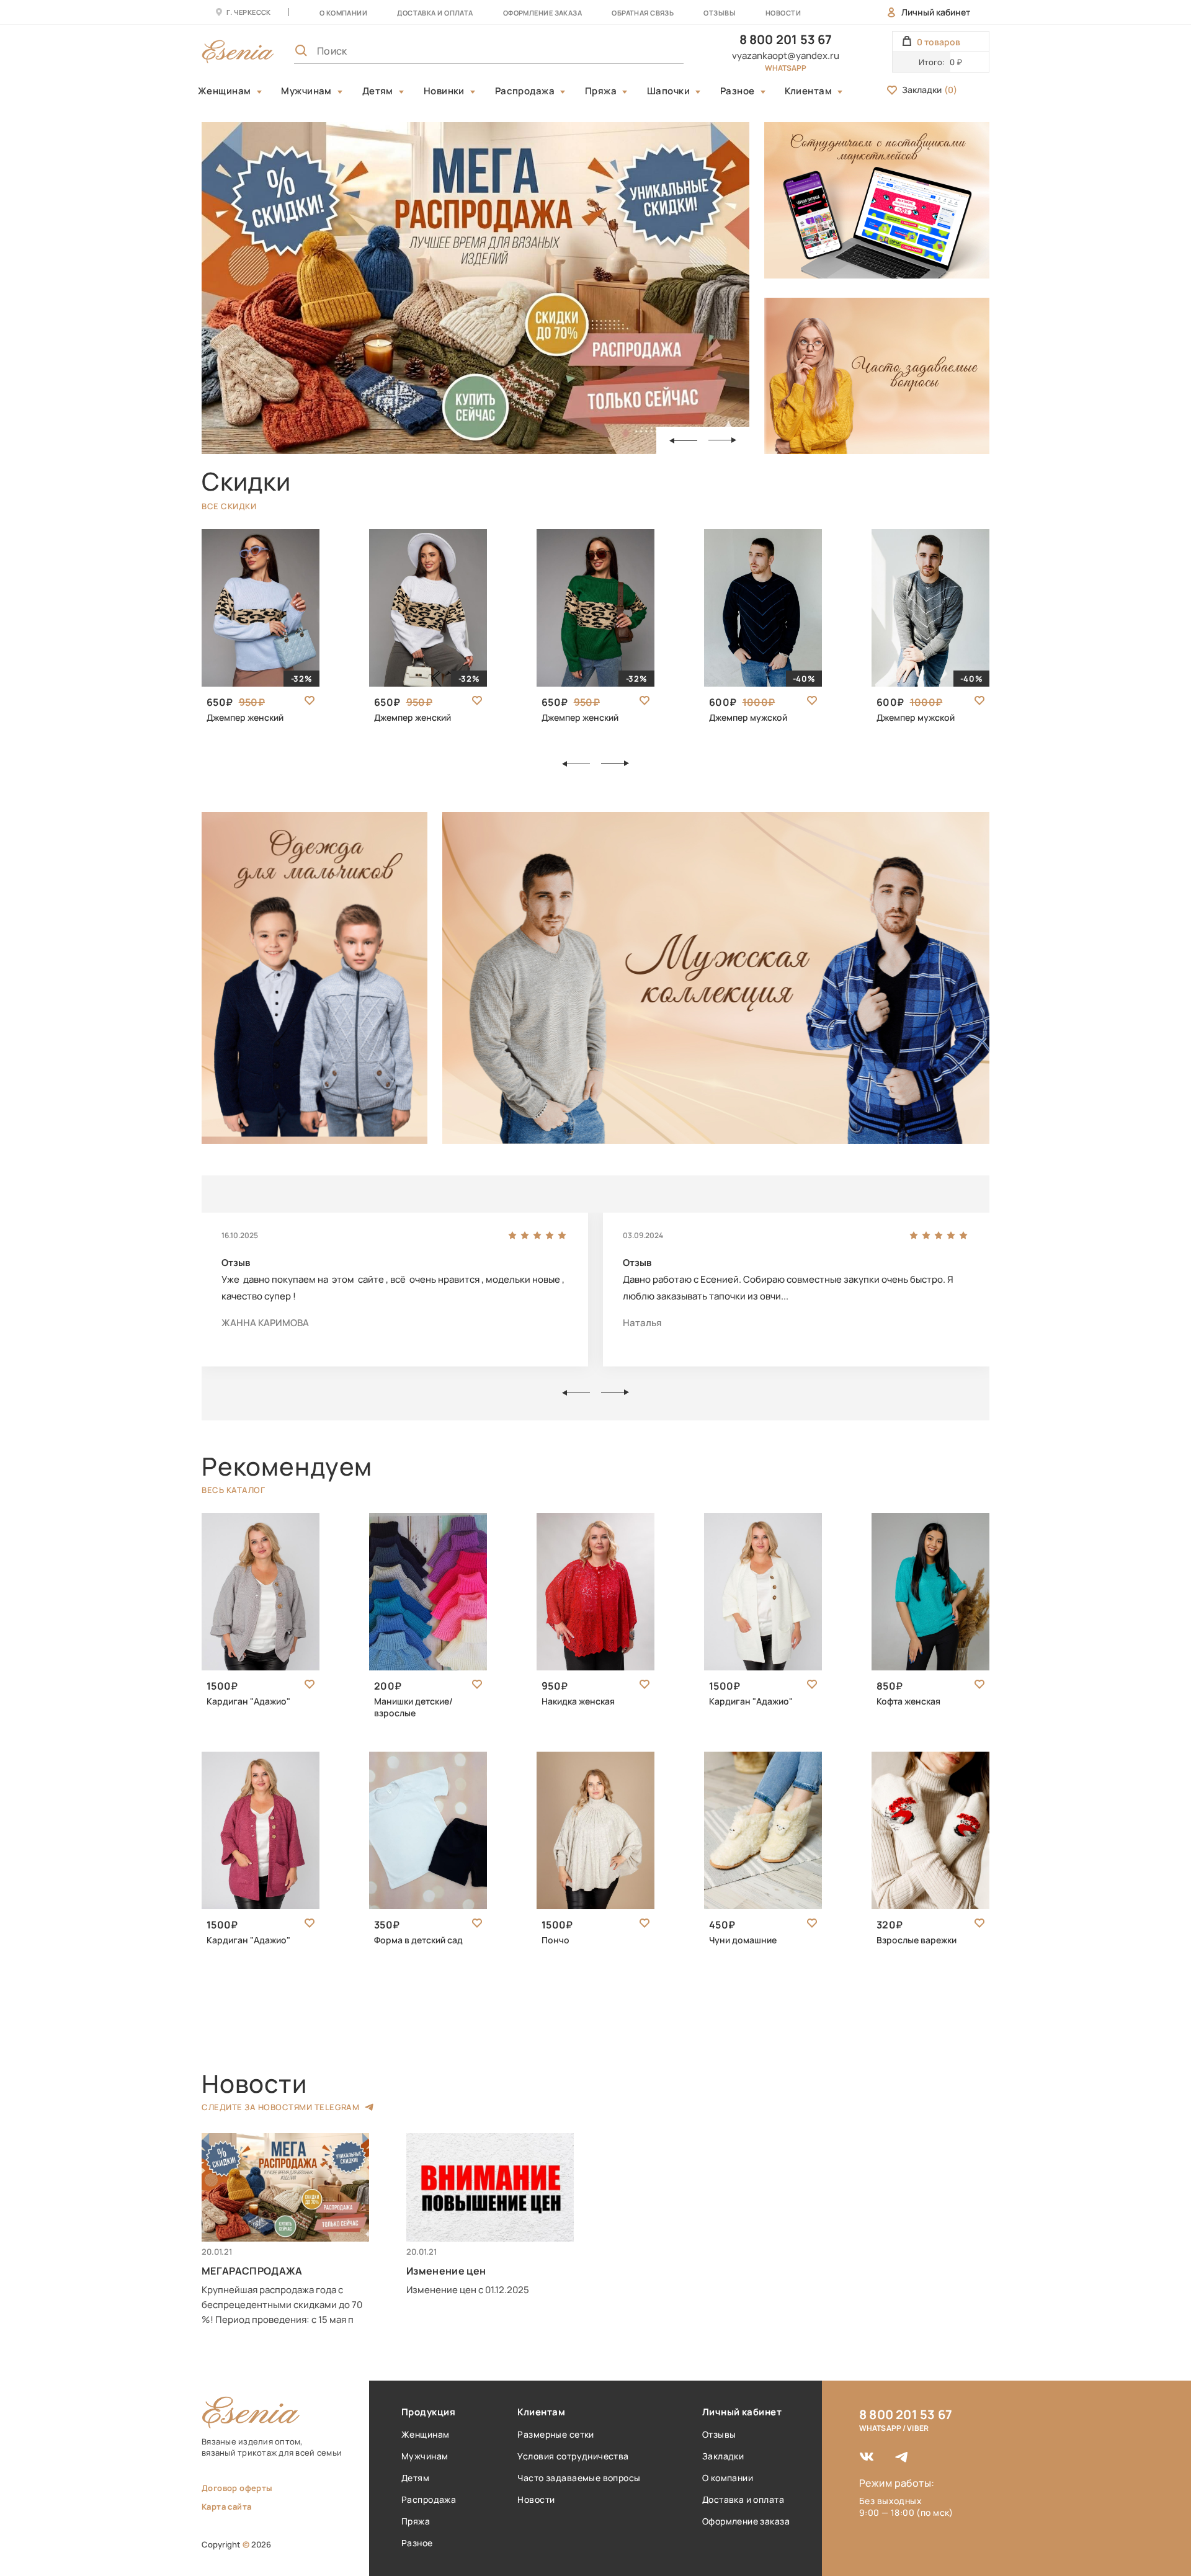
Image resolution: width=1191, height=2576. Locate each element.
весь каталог (233, 1490)
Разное (738, 91)
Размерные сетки (555, 2434)
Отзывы (720, 13)
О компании (343, 13)
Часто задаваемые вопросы (579, 2478)
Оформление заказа (542, 13)
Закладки (930, 90)
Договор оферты (237, 2488)
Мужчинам (306, 91)
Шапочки (668, 91)
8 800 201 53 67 (786, 39)
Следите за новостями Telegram (280, 2107)
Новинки (444, 91)
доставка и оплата (435, 13)
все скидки (229, 506)
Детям (378, 91)
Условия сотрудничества (573, 2456)
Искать (647, 51)
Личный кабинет (936, 12)
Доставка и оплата (743, 2499)
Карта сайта (226, 2507)
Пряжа (601, 91)
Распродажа (525, 91)
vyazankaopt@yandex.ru (786, 56)
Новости (783, 13)
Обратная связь (643, 13)
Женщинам (225, 91)
